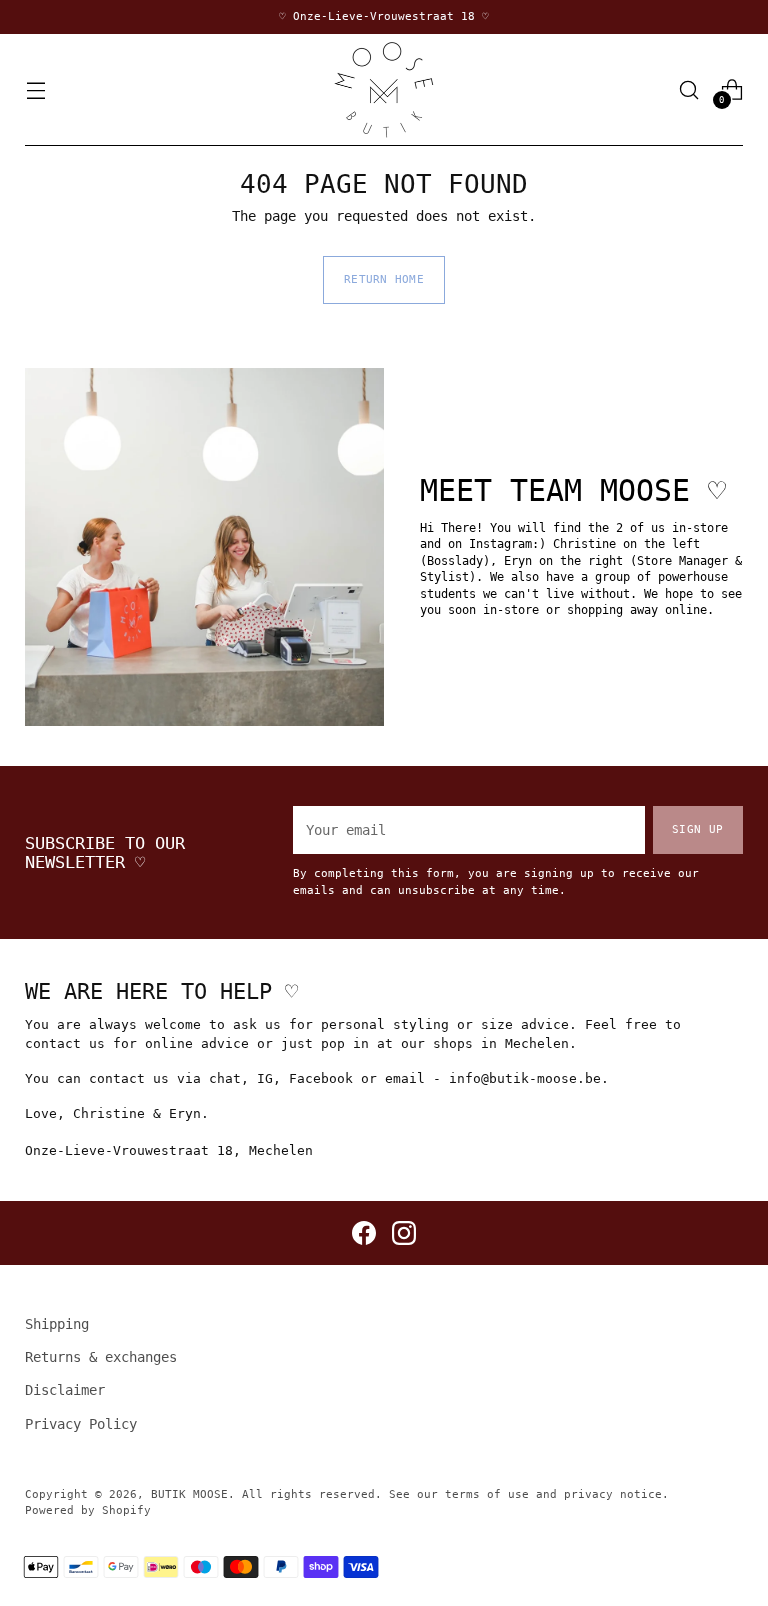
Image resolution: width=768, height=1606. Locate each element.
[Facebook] (364, 1233)
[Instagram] (404, 1233)
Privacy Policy (81, 1424)
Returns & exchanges (101, 1357)
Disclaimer (65, 1390)
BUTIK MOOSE (189, 1494)
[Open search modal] (689, 89)
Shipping (57, 1324)
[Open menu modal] (35, 89)
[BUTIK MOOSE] (384, 90)
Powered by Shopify (88, 1510)
